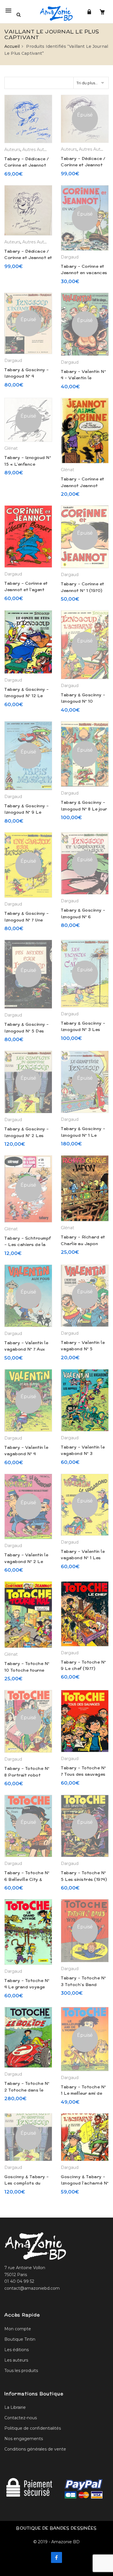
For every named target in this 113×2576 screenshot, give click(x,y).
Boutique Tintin (20, 2339)
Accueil (12, 46)
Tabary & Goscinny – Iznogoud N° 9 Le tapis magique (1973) (27, 812)
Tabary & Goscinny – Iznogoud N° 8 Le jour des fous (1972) (84, 809)
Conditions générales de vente (35, 2449)
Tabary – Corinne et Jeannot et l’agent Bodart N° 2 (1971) (26, 590)
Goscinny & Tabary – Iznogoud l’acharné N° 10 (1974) (85, 2183)
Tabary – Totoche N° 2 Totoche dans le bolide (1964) (27, 2090)
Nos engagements (24, 2439)
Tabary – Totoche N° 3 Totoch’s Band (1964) (83, 1984)
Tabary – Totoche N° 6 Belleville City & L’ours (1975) (27, 1879)
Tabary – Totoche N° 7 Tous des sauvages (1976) (83, 1774)
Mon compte (18, 2329)
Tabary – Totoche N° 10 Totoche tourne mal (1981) (27, 1670)
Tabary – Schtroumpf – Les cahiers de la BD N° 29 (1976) (28, 1245)
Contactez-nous (21, 2418)
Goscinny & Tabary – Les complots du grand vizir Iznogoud (27, 2183)
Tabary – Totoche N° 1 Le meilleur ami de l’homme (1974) (83, 2093)
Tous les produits (21, 2371)
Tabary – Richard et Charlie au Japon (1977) (83, 1244)
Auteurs (12, 150)
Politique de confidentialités (33, 2428)
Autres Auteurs (38, 150)
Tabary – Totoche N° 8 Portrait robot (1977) (27, 1775)
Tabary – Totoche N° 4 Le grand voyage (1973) (27, 1987)
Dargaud (70, 257)
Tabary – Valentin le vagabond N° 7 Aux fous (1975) (26, 1349)
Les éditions (17, 2350)
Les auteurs (16, 2360)
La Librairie (15, 2407)
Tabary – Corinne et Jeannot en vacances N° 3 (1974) (84, 273)
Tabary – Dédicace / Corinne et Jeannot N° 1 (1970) (83, 165)
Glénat (11, 448)
